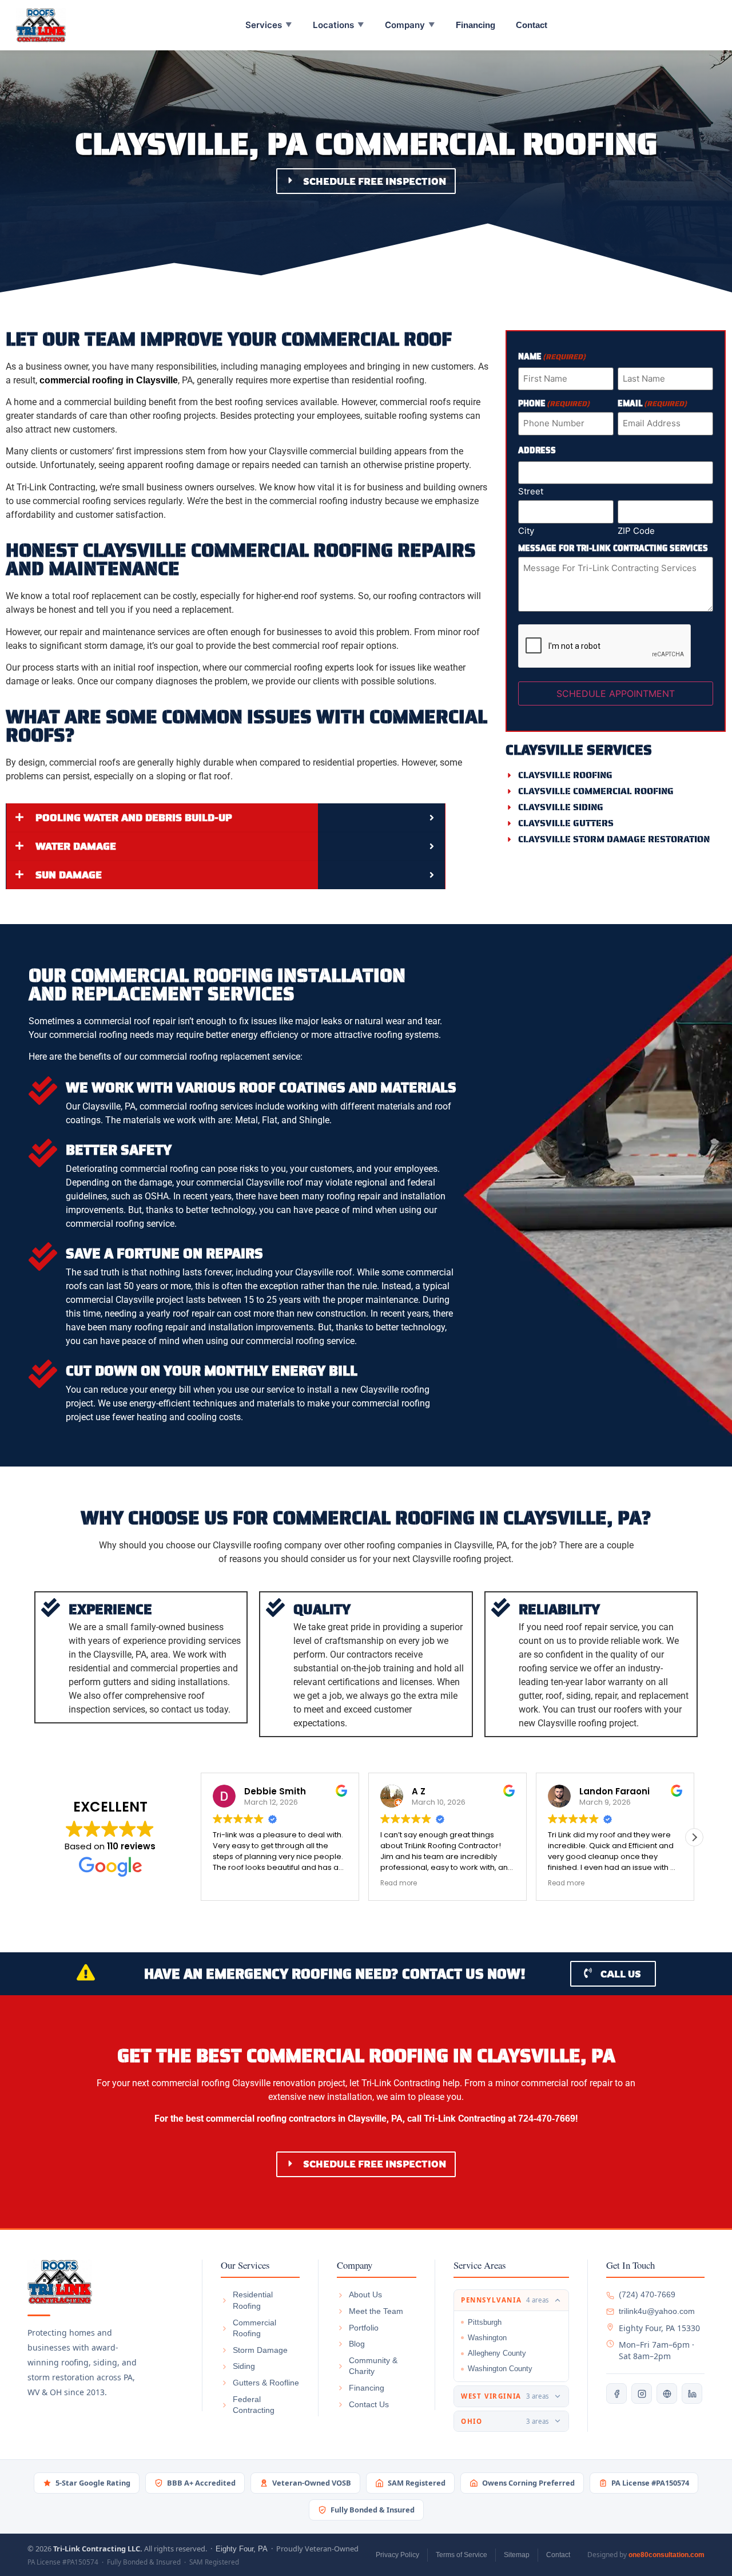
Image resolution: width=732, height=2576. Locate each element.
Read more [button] (231, 1883)
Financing (476, 25)
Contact (532, 25)
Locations (339, 25)
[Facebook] (616, 2393)
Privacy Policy (397, 2555)
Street (531, 491)
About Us (365, 2294)
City (526, 530)
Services (269, 25)
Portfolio (364, 2328)
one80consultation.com (667, 2555)
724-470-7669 (547, 2119)
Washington (487, 2338)
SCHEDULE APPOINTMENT (616, 693)
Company (410, 25)
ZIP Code (636, 530)
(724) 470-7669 (647, 2294)
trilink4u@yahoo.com (657, 2311)
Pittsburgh (485, 2322)
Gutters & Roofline (266, 2383)
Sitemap (517, 2555)
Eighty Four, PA (242, 2549)
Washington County (500, 2369)
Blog (357, 2344)
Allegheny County (497, 2353)
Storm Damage (260, 2350)
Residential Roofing (253, 2300)
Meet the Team (376, 2311)
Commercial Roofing (254, 2328)
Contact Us (369, 2404)
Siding (244, 2366)
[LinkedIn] (692, 2393)
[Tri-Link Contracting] (106, 2282)
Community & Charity (373, 2366)
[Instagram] (642, 2393)
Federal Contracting (254, 2405)
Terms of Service (462, 2555)
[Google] (667, 2393)
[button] (694, 1837)
